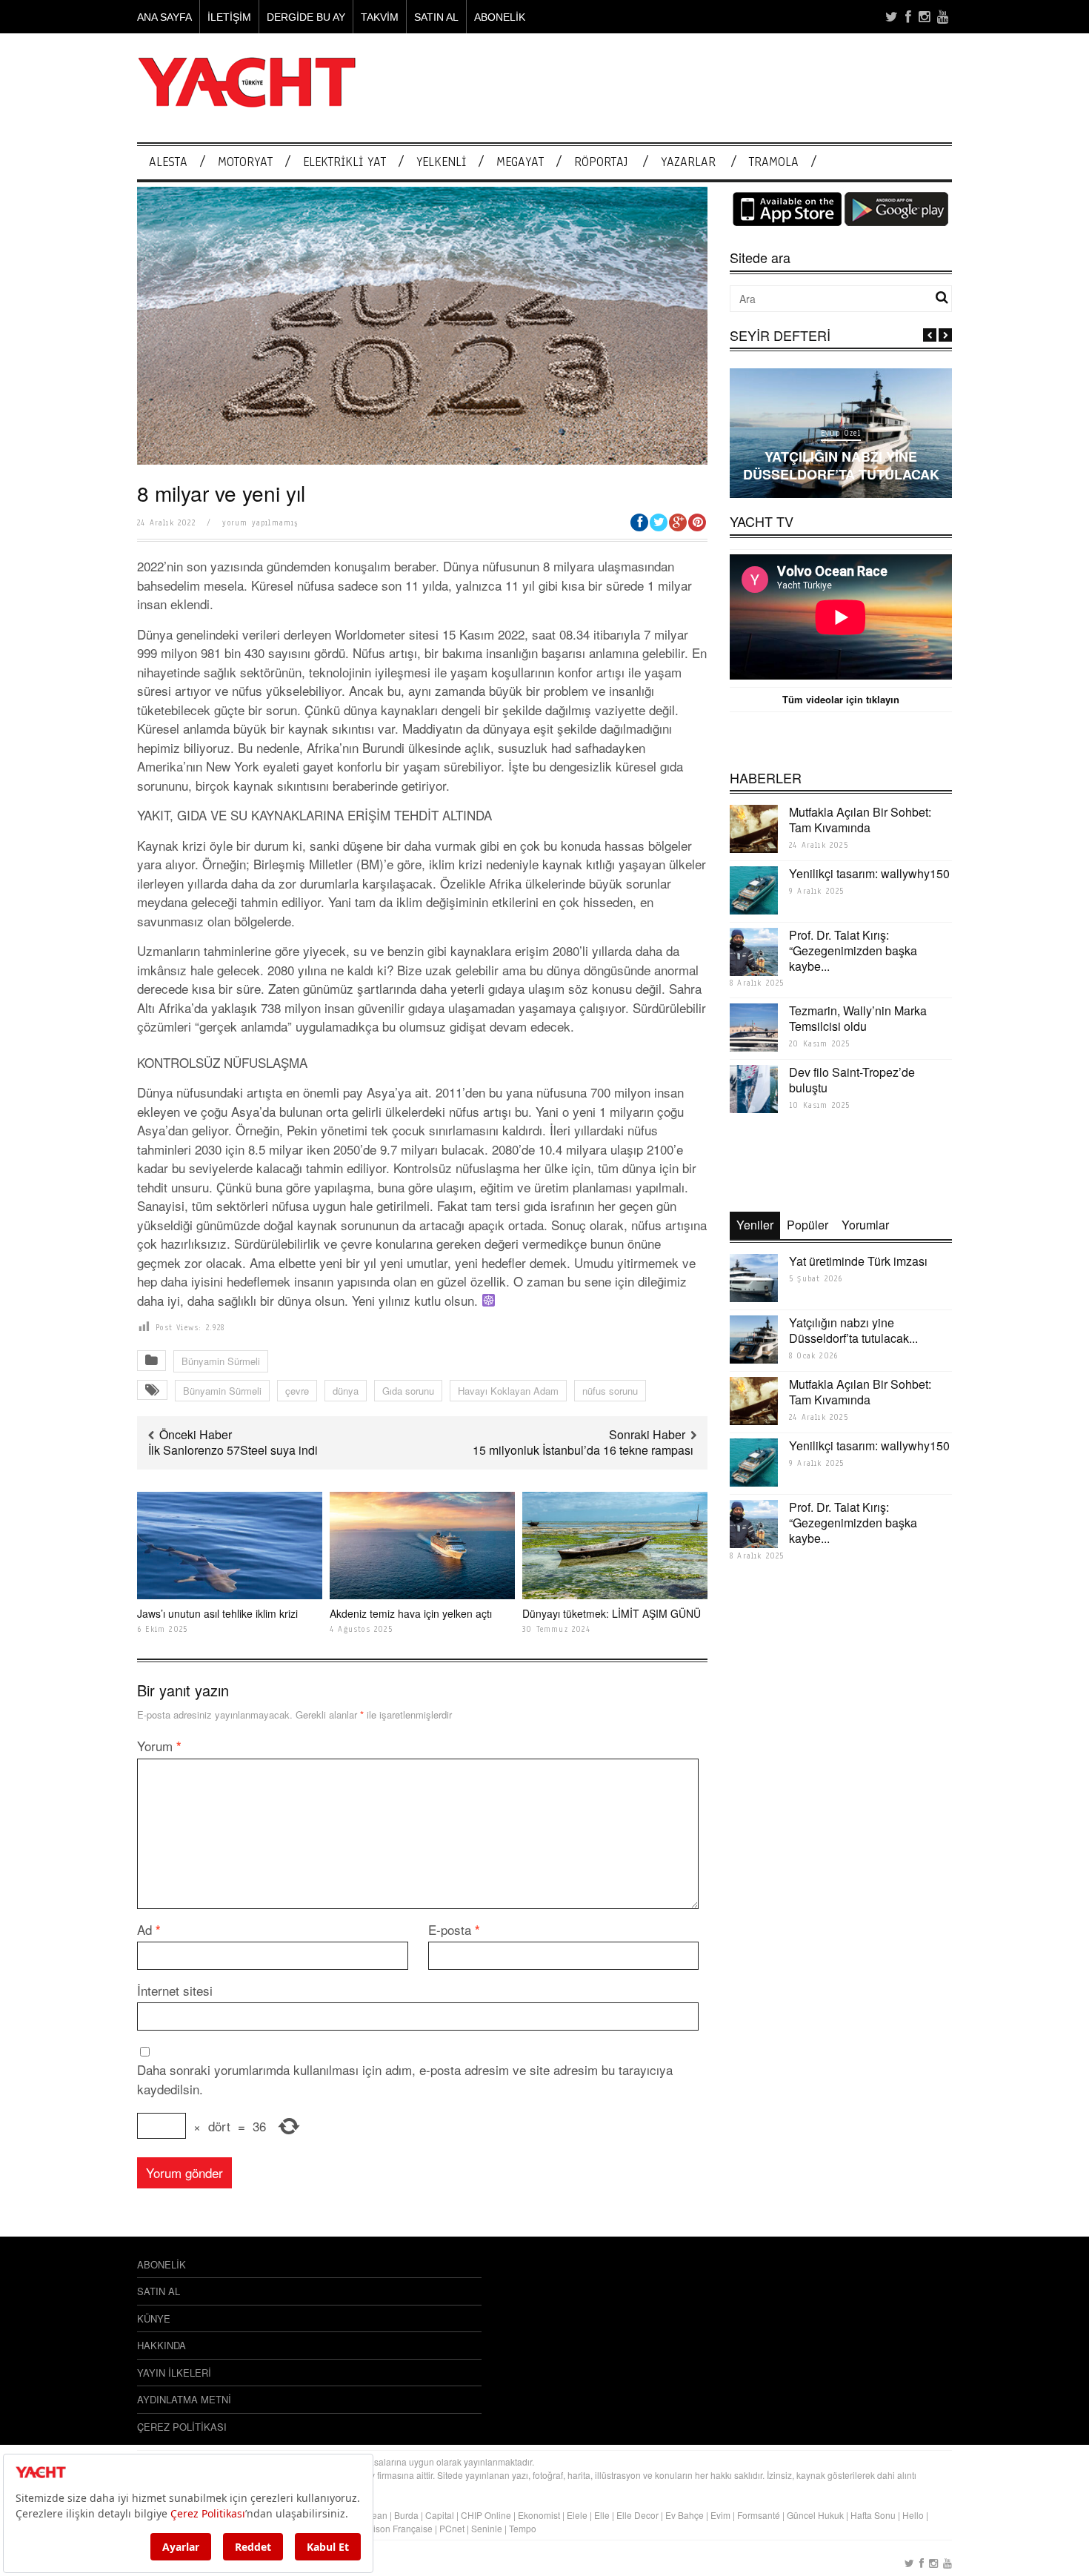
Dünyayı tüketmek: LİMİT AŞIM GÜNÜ (612, 1613)
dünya (346, 1391)
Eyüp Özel (841, 433)
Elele (577, 2515)
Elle (602, 2515)
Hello (913, 2515)
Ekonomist (539, 2515)
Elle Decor (637, 2515)
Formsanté (759, 2515)
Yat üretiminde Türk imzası (858, 1261)
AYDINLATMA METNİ (184, 2399)
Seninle (487, 2528)
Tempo (523, 2528)
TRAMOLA (774, 162)
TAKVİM (380, 17)
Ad (149, 1929)
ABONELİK (500, 17)
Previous (930, 335)
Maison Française (397, 2528)
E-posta (454, 1929)
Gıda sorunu (408, 1391)
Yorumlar (865, 1225)
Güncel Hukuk (815, 2515)
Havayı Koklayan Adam (508, 1391)
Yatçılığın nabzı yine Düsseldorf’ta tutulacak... (853, 1330)
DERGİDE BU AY (306, 17)
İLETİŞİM (229, 17)
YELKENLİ (441, 162)
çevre (297, 1391)
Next (945, 335)
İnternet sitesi (175, 1990)
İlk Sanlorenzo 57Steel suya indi (233, 1450)
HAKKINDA (161, 2345)
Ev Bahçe (685, 2515)
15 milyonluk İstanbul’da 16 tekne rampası (585, 1450)
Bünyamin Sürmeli (221, 1361)
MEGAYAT (520, 162)
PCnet (452, 2528)
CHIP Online (486, 2515)
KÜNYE (154, 2318)
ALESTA (168, 162)
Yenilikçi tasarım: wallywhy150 (869, 873)
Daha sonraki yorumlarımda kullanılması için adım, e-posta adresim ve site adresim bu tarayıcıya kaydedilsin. (405, 2079)
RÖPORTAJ (601, 162)
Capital (440, 2515)
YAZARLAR (688, 162)
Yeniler (755, 1225)
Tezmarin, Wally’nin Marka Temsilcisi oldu (858, 1018)
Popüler (807, 1225)
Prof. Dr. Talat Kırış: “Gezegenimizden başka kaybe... (853, 950)
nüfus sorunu (610, 1391)
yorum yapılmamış (260, 523)
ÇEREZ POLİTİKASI (182, 2427)
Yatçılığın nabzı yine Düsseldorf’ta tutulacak (841, 465)
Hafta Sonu (873, 2515)
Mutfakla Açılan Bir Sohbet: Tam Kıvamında (860, 820)
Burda (406, 2515)
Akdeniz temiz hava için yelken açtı (412, 1613)
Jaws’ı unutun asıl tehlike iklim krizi (217, 1613)
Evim (720, 2515)
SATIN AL (436, 17)
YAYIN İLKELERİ (174, 2373)
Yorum (159, 1746)
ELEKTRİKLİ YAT (344, 162)
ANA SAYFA (164, 17)
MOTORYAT (245, 162)
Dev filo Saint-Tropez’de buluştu (852, 1080)
